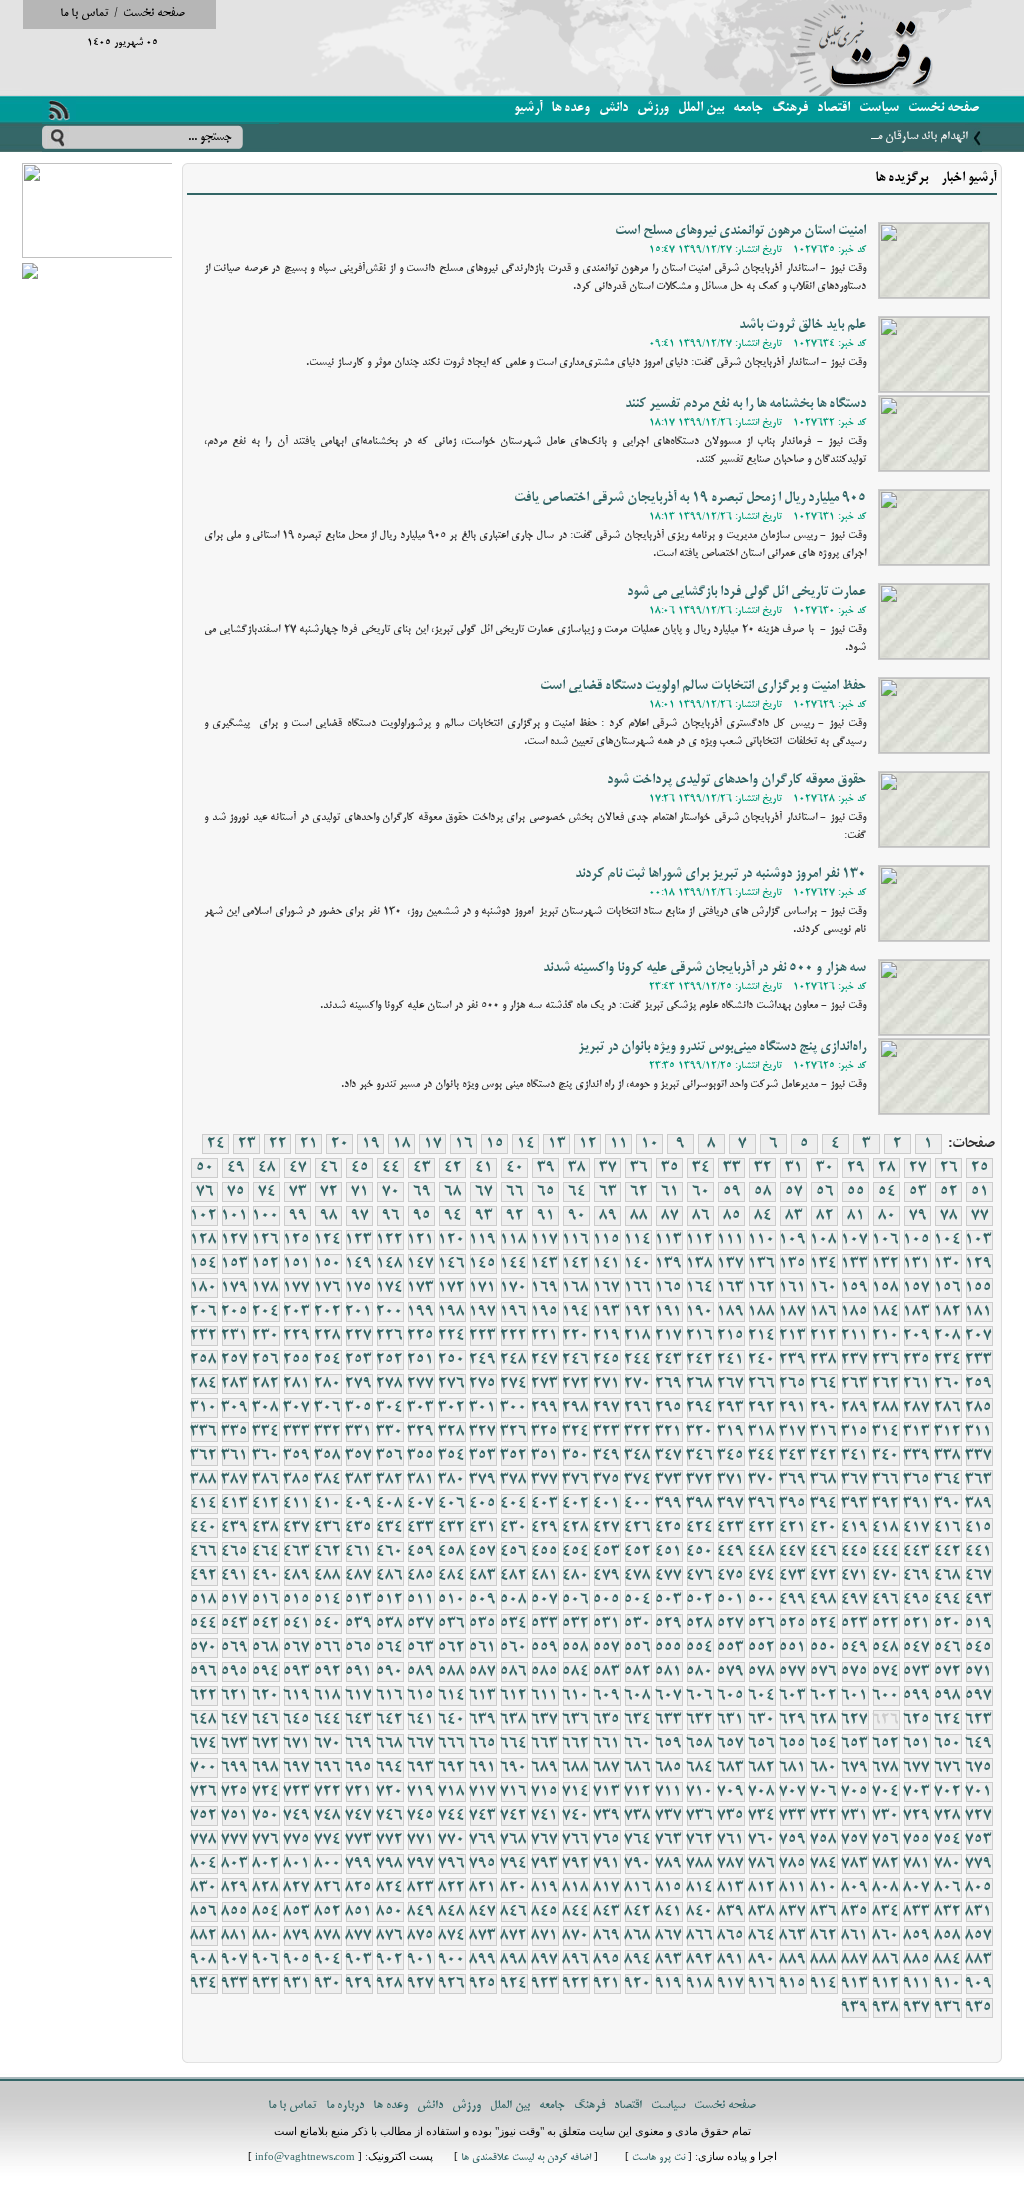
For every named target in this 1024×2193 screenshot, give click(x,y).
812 (762, 1888)
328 (452, 1432)
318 (762, 1432)
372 (700, 1480)
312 (948, 1432)
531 (607, 1624)
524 (824, 1624)
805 (979, 1888)
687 (607, 1768)
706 (824, 1792)
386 (266, 1480)
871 (545, 1936)
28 (887, 1168)
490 (266, 1576)
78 (949, 1216)
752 (204, 1816)
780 (948, 1864)
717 (483, 1792)
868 (638, 1936)
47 (298, 1168)
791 (607, 1864)
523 (855, 1624)
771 (421, 1840)
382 (390, 1480)
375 (607, 1480)
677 (917, 1768)
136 (762, 1264)
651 (917, 1744)
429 (545, 1528)
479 (607, 1576)
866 (700, 1936)
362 (204, 1456)
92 (515, 1216)
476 (700, 1576)
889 (793, 1960)
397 (731, 1504)
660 (638, 1744)
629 (793, 1720)
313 (917, 1432)
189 (731, 1312)
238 (824, 1360)
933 (235, 1984)
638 (514, 1720)
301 (483, 1408)
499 (793, 1600)
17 (433, 1144)
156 (948, 1288)
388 (204, 1480)
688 (576, 1768)
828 (266, 1888)
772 (390, 1840)
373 (669, 1480)
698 (266, 1768)
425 (669, 1528)
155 (979, 1288)
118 (514, 1240)
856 (204, 1912)
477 (669, 1576)
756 (886, 1840)
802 (266, 1864)
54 (887, 1192)
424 (700, 1528)
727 (979, 1816)
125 (297, 1240)
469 (917, 1576)
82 (825, 1216)
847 (483, 1912)
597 (979, 1696)
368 (824, 1480)
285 (979, 1408)
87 (670, 1216)
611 (545, 1696)
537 (421, 1624)
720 (390, 1792)
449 (731, 1552)
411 (297, 1504)
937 (917, 2008)
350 (576, 1456)
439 (235, 1528)
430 (514, 1528)
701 (979, 1792)
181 (979, 1312)
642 (390, 1720)
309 (235, 1408)
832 (948, 1912)
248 (514, 1360)
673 (235, 1744)
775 (297, 1840)
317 (793, 1432)
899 (483, 1960)
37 (608, 1168)
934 (204, 1984)
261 (917, 1384)
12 (588, 1144)
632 (700, 1720)
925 (483, 1984)
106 (886, 1240)
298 (576, 1408)
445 (855, 1552)
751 (235, 1816)
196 (514, 1312)
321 (669, 1432)
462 (328, 1552)
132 (886, 1264)
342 (824, 1456)
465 (235, 1552)
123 (359, 1240)
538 (390, 1624)
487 (359, 1576)
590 (390, 1672)
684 (700, 1768)
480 (576, 1576)
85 (732, 1216)
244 (638, 1360)
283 (235, 1384)
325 (545, 1432)
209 (917, 1336)
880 (266, 1936)
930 (328, 1984)
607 (669, 1696)
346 (700, 1456)
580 (700, 1672)
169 (545, 1288)
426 (638, 1528)
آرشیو (528, 108)
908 (204, 1960)
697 (297, 1768)
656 (762, 1744)
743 (483, 1816)
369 (793, 1480)
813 (731, 1888)
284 (204, 1384)
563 (421, 1648)
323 (607, 1432)
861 (855, 1936)
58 (763, 1192)
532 (576, 1624)
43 (422, 1168)
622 (204, 1696)
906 (266, 1960)
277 (421, 1384)
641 (421, 1720)
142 (576, 1264)
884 (948, 1960)
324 (576, 1432)
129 (979, 1264)
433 (421, 1528)
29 (856, 1168)
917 (731, 1984)
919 (669, 1984)
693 (421, 1768)
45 (360, 1168)
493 (979, 1600)
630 (762, 1720)
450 (700, 1552)
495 (917, 1600)
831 (979, 1912)
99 (298, 1216)
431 (483, 1528)
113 (669, 1240)
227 (359, 1336)
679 (855, 1768)
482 (514, 1576)
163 (731, 1288)
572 (948, 1672)
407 (421, 1504)
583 (607, 1672)
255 (297, 1360)
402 (576, 1504)
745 (421, 1816)
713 (607, 1792)
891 (731, 1960)
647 (235, 1720)
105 (917, 1240)
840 (700, 1912)
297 (607, 1408)
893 (669, 1960)
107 (855, 1240)
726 (204, 1792)
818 (576, 1888)
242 (700, 1360)
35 (670, 1168)
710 (700, 1792)
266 (762, 1384)
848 (452, 1912)
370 (762, 1480)
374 (638, 1480)
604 (762, 1696)
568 (266, 1648)
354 (452, 1456)
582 (638, 1672)
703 (917, 1792)
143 (545, 1264)
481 (545, 1576)
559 (545, 1648)
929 (359, 1984)
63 (608, 1192)
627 (855, 1720)
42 (453, 1168)
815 (669, 1888)
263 (855, 1384)
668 (390, 1744)
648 (204, 1720)
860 (886, 1936)
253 (359, 1360)
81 (856, 1216)
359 (297, 1456)
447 (793, 1552)
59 (732, 1192)
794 (514, 1864)
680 (824, 1768)
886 (886, 1960)
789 (669, 1864)
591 (359, 1672)
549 (855, 1648)
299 (545, 1408)
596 (204, 1672)
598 (948, 1696)
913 (855, 1984)
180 (204, 1288)
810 (824, 1888)
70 (391, 1192)
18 (402, 1144)
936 (948, 2008)
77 (980, 1216)
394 (824, 1504)
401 (607, 1504)
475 (731, 1576)
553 (731, 1648)
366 (886, 1480)
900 (452, 1960)
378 (514, 1480)
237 (855, 1360)
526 (762, 1624)
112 (700, 1240)
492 (204, 1576)
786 (762, 1864)
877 (359, 1936)
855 (235, 1912)
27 (918, 1168)
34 (701, 1168)
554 (700, 1648)
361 (235, 1456)
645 (297, 1720)
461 (359, 1552)
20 (340, 1144)
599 (917, 1696)
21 (309, 1144)
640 (452, 1720)
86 (701, 1216)
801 (297, 1864)
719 (421, 1792)
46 (329, 1168)
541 (297, 1624)
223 (483, 1336)
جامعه (748, 108)
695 (359, 1768)
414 (204, 1504)
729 (917, 1816)
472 (824, 1576)
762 (700, 1840)
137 (731, 1264)
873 (483, 1936)
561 (483, 1648)
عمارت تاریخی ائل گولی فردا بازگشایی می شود (746, 592)
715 (545, 1792)
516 (266, 1600)
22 (278, 1144)
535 (483, 1624)
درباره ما (345, 2105)
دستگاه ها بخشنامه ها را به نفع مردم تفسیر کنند (745, 404)
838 (762, 1912)
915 (793, 1984)
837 (793, 1912)
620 (266, 1696)
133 (855, 1264)
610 (576, 1696)
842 (638, 1912)
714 (576, 1792)
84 (763, 1216)
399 (669, 1504)
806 (948, 1888)
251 (421, 1360)
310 (204, 1408)
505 (607, 1600)
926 (452, 1984)
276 (452, 1384)
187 (793, 1312)
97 (360, 1216)
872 (514, 1936)
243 (669, 1360)
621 (235, 1696)
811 (793, 1888)
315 (855, 1432)
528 (700, 1624)
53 (918, 1192)
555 (669, 1648)
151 (297, 1264)
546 (948, 1648)
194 (576, 1312)
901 (421, 1960)
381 (421, 1480)
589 (421, 1672)
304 (390, 1408)
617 (359, 1696)
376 (576, 1480)
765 (607, 1840)
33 (732, 1168)
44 (391, 1168)
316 (824, 1432)
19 (371, 1144)
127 (235, 1240)
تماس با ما (84, 13)
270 (638, 1384)
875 (421, 1936)
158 (886, 1288)
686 (638, 1768)
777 (235, 1840)
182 (948, 1312)
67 (484, 1192)
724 (266, 1792)
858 (948, 1936)
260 (948, 1384)
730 (886, 1816)
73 (298, 1192)
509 (483, 1600)
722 (328, 1792)
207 (979, 1336)
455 (545, 1552)
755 (917, 1840)
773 (359, 1840)
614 (452, 1696)
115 (607, 1240)
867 (669, 1936)
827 (297, 1888)
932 (266, 1984)
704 (886, 1792)
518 (204, 1600)
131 (917, 1264)
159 (855, 1288)
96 (391, 1216)
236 (886, 1360)
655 (793, 1744)
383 (359, 1480)
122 (390, 1240)
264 (824, 1384)
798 (390, 1864)
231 (235, 1336)
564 (390, 1648)
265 (793, 1384)
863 (793, 1936)
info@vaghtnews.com (305, 2158)
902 (390, 1960)
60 (701, 1192)
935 (979, 2008)
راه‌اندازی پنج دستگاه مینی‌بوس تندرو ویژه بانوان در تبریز (722, 1047)
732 (824, 1816)
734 (762, 1816)
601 (855, 1696)
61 (670, 1192)
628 (824, 1720)
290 (824, 1408)
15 (495, 1144)
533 (545, 1624)
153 (235, 1264)
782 (886, 1864)
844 (576, 1912)
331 (359, 1432)
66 (515, 1192)
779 (979, 1864)
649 (979, 1744)
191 (669, 1312)
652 (886, 1744)
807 (917, 1888)
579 (731, 1672)
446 (824, 1552)
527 (731, 1624)
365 (917, 1480)
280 (328, 1384)
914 (824, 1984)
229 (297, 1336)
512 (390, 1600)
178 (266, 1288)
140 (638, 1264)
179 (235, 1288)
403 (545, 1504)
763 (669, 1840)
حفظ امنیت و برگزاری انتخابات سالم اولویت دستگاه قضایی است (703, 686)
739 (607, 1816)
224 (452, 1336)
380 (452, 1480)
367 (855, 1480)
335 (235, 1432)
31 (794, 1168)
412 (266, 1504)
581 (669, 1672)
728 (948, 1816)
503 (669, 1600)
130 (948, 1264)
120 (452, 1240)
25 (980, 1168)
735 (731, 1816)
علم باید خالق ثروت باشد (802, 325)
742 (514, 1816)
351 (545, 1456)
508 (514, 1600)
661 (607, 1744)
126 (266, 1240)
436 (328, 1528)
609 (607, 1696)
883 (979, 1960)
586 (514, 1672)
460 (390, 1552)
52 (949, 1192)
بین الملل (701, 108)
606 (700, 1696)
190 (700, 1312)
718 (452, 1792)
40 (515, 1168)
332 (328, 1432)
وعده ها (570, 108)
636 (576, 1720)
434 (390, 1528)
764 (638, 1840)
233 (979, 1360)
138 (700, 1264)
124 (328, 1240)
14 (526, 1144)
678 (886, 1768)
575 (855, 1672)
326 (514, 1432)
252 (390, 1360)
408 (390, 1504)
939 (855, 2008)
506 (576, 1600)
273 (545, 1384)
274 (514, 1384)
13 (557, 1144)
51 (980, 1192)
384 (328, 1480)
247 (545, 1360)
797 (421, 1864)
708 (762, 1792)
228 (328, 1336)
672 (266, 1744)
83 (794, 1216)
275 (483, 1384)
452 (638, 1552)
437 (297, 1528)
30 (825, 1168)
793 (545, 1864)
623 (979, 1720)
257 (235, 1360)
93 (484, 1216)
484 (452, 1576)
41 (484, 1168)
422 (762, 1528)
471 (855, 1576)
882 (204, 1936)
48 (267, 1168)
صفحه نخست (154, 13)
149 (359, 1264)
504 (638, 1600)
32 (763, 1168)
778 (204, 1840)
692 (452, 1768)
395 (793, 1504)
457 (483, 1552)
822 (452, 1888)
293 (731, 1408)
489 (297, 1576)
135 (793, 1264)
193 (607, 1312)
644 (328, 1720)
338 (948, 1456)
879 (297, 1936)
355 (421, 1456)
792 (576, 1864)
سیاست (879, 108)
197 (483, 1312)
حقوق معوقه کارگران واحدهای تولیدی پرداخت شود (736, 780)
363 (979, 1480)
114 (638, 1240)
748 (328, 1816)
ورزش (653, 108)
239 (793, 1360)
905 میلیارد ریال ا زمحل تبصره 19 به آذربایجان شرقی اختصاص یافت (690, 498)
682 (762, 1768)
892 (700, 1960)
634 (638, 1720)
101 (235, 1216)
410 (328, 1504)
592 (328, 1672)
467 (979, 1576)
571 (979, 1672)
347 (669, 1456)
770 (452, 1840)
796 (452, 1864)
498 (824, 1600)
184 (886, 1312)
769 (483, 1840)
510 (452, 1600)
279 (359, 1384)
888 (824, 1960)
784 (824, 1864)
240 (762, 1360)
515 (297, 1600)
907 (235, 1960)
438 (266, 1528)
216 (700, 1336)
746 (390, 1816)
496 (886, 1600)
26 (949, 1168)
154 (204, 1264)
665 (483, 1744)
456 (514, 1552)
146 (452, 1264)
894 (638, 1960)
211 (855, 1336)
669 (359, 1744)
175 (359, 1288)
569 (235, 1648)
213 (793, 1336)
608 (638, 1696)
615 (421, 1696)
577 (793, 1672)
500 (762, 1600)
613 (483, 1696)
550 (824, 1648)
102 (204, 1216)
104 (948, 1240)
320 (700, 1432)
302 (452, 1408)
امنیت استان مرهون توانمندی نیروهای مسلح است (740, 231)
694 (390, 1768)
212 (824, 1336)
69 (422, 1192)
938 (886, 2008)
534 (514, 1624)
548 (886, 1648)
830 (204, 1888)
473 (793, 1576)
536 (452, 1624)
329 (421, 1432)
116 (576, 1240)
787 (731, 1864)
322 (638, 1432)
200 (390, 1312)
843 (607, 1912)
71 (360, 1192)
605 (731, 1696)
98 (329, 1216)
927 (421, 1984)
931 (297, 1984)
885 (917, 1960)
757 (855, 1840)
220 (576, 1336)
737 (669, 1816)
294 (700, 1408)
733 (793, 1816)
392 (886, 1504)
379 (483, 1480)
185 (855, 1312)
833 (917, 1912)
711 (669, 1792)
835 (855, 1912)
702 (948, 1792)
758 (824, 1840)
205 (235, 1312)
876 (390, 1936)
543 (235, 1624)
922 (576, 1984)
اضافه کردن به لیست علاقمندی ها (526, 2158)
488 (328, 1576)
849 (421, 1912)
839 (731, 1912)
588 (452, 1672)
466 (204, 1552)
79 (918, 1216)
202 (328, 1312)
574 (886, 1672)
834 (886, 1912)
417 (917, 1528)
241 (731, 1360)
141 (607, 1264)
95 (422, 1216)
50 (205, 1168)
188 (762, 1312)
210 (886, 1336)
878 (328, 1936)
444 (886, 1552)
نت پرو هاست (658, 2158)
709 (731, 1792)
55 (856, 1192)
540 (328, 1624)
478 (638, 1576)
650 (948, 1744)
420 (824, 1528)
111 (731, 1240)
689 (545, 1768)
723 (297, 1792)
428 (576, 1528)
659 (669, 1744)
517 (235, 1600)
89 (608, 1216)
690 (514, 1768)
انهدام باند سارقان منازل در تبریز (894, 136)
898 (514, 1960)
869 (607, 1936)
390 (948, 1504)
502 (700, 1600)
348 (638, 1456)
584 (576, 1672)
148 (390, 1264)
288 (886, 1408)
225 (421, 1336)
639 (483, 1720)
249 (483, 1360)
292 (762, 1408)
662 (576, 1744)
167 (607, 1288)
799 (359, 1864)
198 (452, 1312)
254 (328, 1360)
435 (359, 1528)
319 (731, 1432)
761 (731, 1840)
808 (886, 1888)
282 (266, 1384)
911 (917, 1984)
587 (483, 1672)
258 (204, 1360)
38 (577, 1168)
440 (204, 1528)
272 (576, 1384)
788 (700, 1864)
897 (545, 1960)
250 (452, 1360)
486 (390, 1576)
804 (204, 1864)
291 (793, 1408)
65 (546, 1192)
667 (421, 1744)
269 (669, 1384)
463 (297, 1552)
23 (247, 1144)
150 (328, 1264)
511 (421, 1600)
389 (979, 1504)
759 (793, 1840)
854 (266, 1912)
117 (545, 1240)
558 (576, 1648)
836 (824, 1912)
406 (452, 1504)
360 (266, 1456)
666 (452, 1744)
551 (793, 1648)
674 (204, 1744)
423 (731, 1528)
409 (359, 1504)
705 (855, 1792)
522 (886, 1624)
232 (204, 1336)
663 (545, 1744)
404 (514, 1504)
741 (545, 1816)
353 (483, 1456)
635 (607, 1720)
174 (390, 1288)
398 (700, 1504)
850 (390, 1912)
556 (638, 1648)
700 (204, 1768)
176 (328, 1288)
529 (669, 1624)
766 (576, 1840)
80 (887, 1216)
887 (855, 1960)
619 (297, 1696)
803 (235, 1864)
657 (731, 1744)
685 (669, 1768)
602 (824, 1696)
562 (452, 1648)
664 (514, 1744)
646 (266, 1720)
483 (483, 1576)
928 (390, 1984)
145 (483, 1264)
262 (886, 1384)
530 (638, 1624)
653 (855, 1744)
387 (235, 1480)
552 (762, 1648)
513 (359, 1600)
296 (638, 1408)
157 (917, 1288)
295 (669, 1408)
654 (824, 1744)
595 (235, 1672)
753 (979, 1840)
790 (638, 1864)
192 (638, 1312)
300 (514, 1408)
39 (546, 1168)
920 (638, 1984)
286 (948, 1408)
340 (886, 1456)
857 (979, 1936)
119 (483, 1240)
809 (855, 1888)
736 (700, 1816)
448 (762, 1552)
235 (917, 1360)
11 (619, 1144)
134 (824, 1264)
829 (235, 1888)
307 (297, 1408)
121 (421, 1240)
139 (669, 1264)
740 (576, 1816)
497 (855, 1600)
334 (266, 1432)
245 (607, 1360)
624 (948, 1720)
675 (979, 1768)
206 (204, 1312)
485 (421, 1576)
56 (825, 1192)
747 (359, 1816)
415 (979, 1528)
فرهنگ (790, 108)
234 (948, 1360)
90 (577, 1216)
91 (546, 1216)
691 (483, 1768)
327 (483, 1432)
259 (979, 1384)
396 (762, 1504)
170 (514, 1288)
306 (328, 1408)
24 (216, 1144)
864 (762, 1936)
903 (359, 1960)
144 (514, 1264)
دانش (613, 108)
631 (731, 1720)
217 (669, 1336)
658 (700, 1744)
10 (650, 1144)
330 (390, 1432)
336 (204, 1432)
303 (421, 1408)
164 (700, 1288)
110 (762, 1240)
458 (452, 1552)
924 (514, 1984)
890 (762, 1960)
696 (328, 1768)
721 (359, 1792)
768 (514, 1840)
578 (762, 1672)
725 (235, 1792)
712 (638, 1792)
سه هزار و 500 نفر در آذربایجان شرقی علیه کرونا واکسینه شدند (704, 968)
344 (762, 1456)
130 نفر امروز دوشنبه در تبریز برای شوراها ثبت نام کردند (720, 874)
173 (421, 1288)
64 (577, 1192)
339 (917, 1456)
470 (886, 1576)
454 (576, 1552)
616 (390, 1696)
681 (793, 1768)
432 (452, 1528)
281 (297, 1384)
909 (979, 1984)
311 (979, 1432)
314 (886, 1432)
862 (824, 1936)
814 (700, 1888)
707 (793, 1792)
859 (917, 1936)
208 (948, 1336)
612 (514, 1696)
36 (639, 1168)
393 (855, 1504)
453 (607, 1552)
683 (731, 1768)
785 (793, 1864)
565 (359, 1648)
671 (297, 1744)
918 (700, 1984)
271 (607, 1384)
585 (545, 1672)
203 (297, 1312)
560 (514, 1648)
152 (266, 1264)
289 (855, 1408)
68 (453, 1192)
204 (266, 1312)
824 (390, 1888)
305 (359, 1408)
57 (794, 1192)
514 (328, 1600)
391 (917, 1504)
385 (297, 1480)
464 (266, 1552)
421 (793, 1528)
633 (669, 1720)
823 (421, 1888)
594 (266, 1672)
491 (235, 1576)
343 (793, 1456)
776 (266, 1840)
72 (329, 1192)
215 (731, 1336)
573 (917, 1672)
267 (731, 1384)
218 (638, 1336)
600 (886, 1696)
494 (948, 1600)
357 (359, 1456)
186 (824, 1312)
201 (359, 1312)
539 (359, 1624)
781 (917, 1864)
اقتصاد (833, 108)
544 (204, 1624)
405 (483, 1504)
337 (979, 1456)
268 (700, 1384)
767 (545, 1840)
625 (917, 1720)
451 (669, 1552)
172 (452, 1288)
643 (359, 1720)
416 (948, 1528)
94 (453, 1216)
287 (917, 1408)
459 (421, 1552)
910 (948, 1984)
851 (359, 1912)
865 (731, 1936)
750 (266, 1816)
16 (464, 1144)
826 (328, 1888)
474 (762, 1576)
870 (576, 1936)
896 (576, 1960)
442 (948, 1552)
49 (236, 1168)
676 (948, 1768)
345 (731, 1456)
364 (948, 1480)
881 (235, 1936)
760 (762, 1840)
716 (514, 1792)
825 (359, 1888)
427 (607, 1528)
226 (390, 1336)
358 (328, 1456)
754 (948, 1840)
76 (205, 1192)
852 (328, 1912)
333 (297, 1432)
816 (638, 1888)
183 (917, 1312)
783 (855, 1864)
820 (514, 1888)
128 (204, 1240)
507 (545, 1600)
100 (266, 1216)
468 (948, 1576)
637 (545, 1720)
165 (669, 1288)
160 (824, 1288)
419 (855, 1528)
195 (545, 1312)
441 (979, 1552)
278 (390, 1384)
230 (266, 1336)
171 (483, 1288)
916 (762, 1984)
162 (762, 1288)
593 (297, 1672)
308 (266, 1408)
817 (607, 1888)
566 (328, 1648)
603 (793, 1696)
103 (979, 1240)
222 (514, 1336)
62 (639, 1192)
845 (545, 1912)
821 (483, 1888)
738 (638, 1816)
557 (607, 1648)
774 (328, 1840)
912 (886, 1984)
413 (235, 1504)
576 (824, 1672)
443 (917, 1552)
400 (638, 1504)
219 (607, 1336)
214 (762, 1336)
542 (266, 1624)
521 (917, 1624)
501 (731, 1600)
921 (607, 1984)
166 (638, 1288)
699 (235, 1768)
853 (297, 1912)
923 (545, 1984)
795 (483, 1864)
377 (545, 1480)
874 (452, 1936)
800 (328, 1864)
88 (639, 1216)
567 (297, 1648)
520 (948, 1624)
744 (452, 1816)
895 (607, 1960)
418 (886, 1528)
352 (514, 1456)
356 (390, 1456)
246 (576, 1360)
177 (297, 1288)
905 (297, 1960)
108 (824, 1240)
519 (979, 1624)
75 (236, 1192)
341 (855, 1456)
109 (793, 1240)
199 (421, 1312)
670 (328, 1744)
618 (328, 1696)
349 (607, 1456)
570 (204, 1648)
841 (669, 1912)
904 (328, 1960)
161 (793, 1288)
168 (576, 1288)
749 (297, 1816)
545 (979, 1648)
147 (421, 1264)
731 (855, 1816)
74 (267, 1192)
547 (917, 1648)
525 (793, 1624)
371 (731, 1480)
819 (545, 1888)
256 (266, 1360)
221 (545, 1336)
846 (514, 1912)
